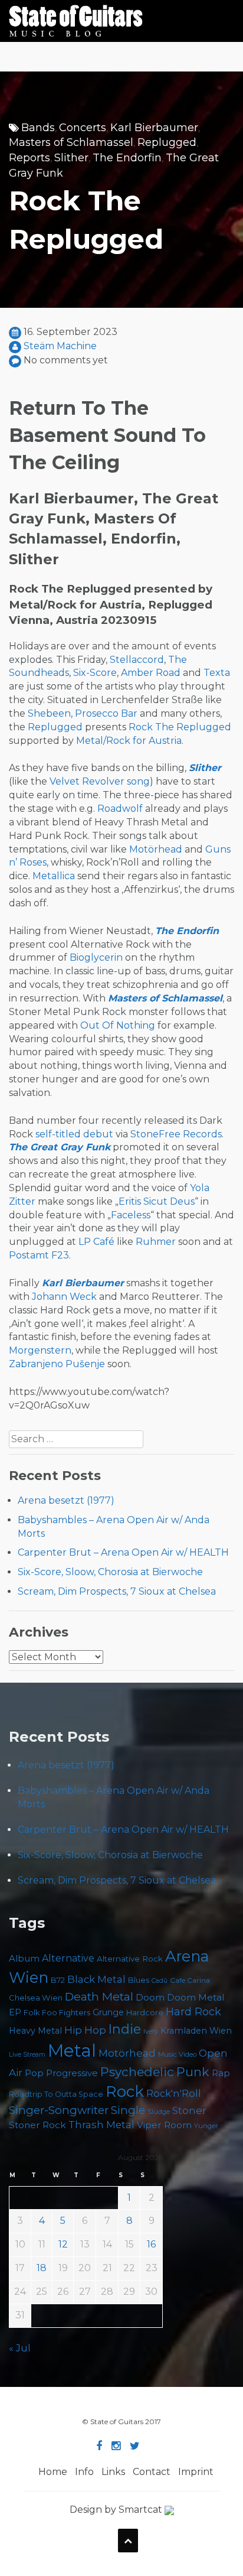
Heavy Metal (35, 2031)
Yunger (206, 2126)
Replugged (167, 142)
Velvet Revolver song (100, 781)
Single (128, 2110)
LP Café (96, 1242)
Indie (125, 2029)
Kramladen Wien (196, 2031)
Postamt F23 (39, 1255)
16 (151, 2244)
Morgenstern (40, 1350)
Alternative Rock (130, 1959)
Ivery (151, 2032)
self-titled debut (74, 1134)
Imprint (196, 2472)
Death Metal (99, 1996)
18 (42, 2268)
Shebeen (49, 713)
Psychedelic (137, 2072)
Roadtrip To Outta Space (56, 2094)
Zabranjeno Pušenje (57, 1364)
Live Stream (27, 2055)
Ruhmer (156, 1242)
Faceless (131, 1215)
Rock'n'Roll (174, 2093)
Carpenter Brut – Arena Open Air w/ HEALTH (123, 1552)
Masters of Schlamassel (71, 142)
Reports (29, 158)
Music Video (177, 2054)
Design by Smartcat (117, 2510)
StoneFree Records (176, 1134)
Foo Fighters (66, 2012)
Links (113, 2472)
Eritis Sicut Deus (157, 1201)
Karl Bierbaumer (154, 128)
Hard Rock (193, 2012)
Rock (125, 2091)
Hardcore (145, 2013)
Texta (217, 673)
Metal (72, 2050)
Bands (38, 128)
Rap (221, 2073)
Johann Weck (64, 1297)
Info (84, 2472)
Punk (193, 2072)
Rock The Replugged (180, 727)
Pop (34, 2073)
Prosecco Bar (106, 713)
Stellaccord (137, 660)
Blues (139, 1980)
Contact (152, 2472)
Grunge (108, 2012)
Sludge (159, 2112)
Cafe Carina (190, 1980)
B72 (58, 1980)
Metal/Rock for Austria (129, 741)
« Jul (20, 2348)
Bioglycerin (96, 957)
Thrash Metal (101, 2125)
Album (24, 1959)
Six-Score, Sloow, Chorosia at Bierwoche (110, 1572)
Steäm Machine (60, 346)
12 (63, 2244)
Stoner (189, 2110)
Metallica (54, 876)
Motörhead (156, 849)
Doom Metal (196, 1998)
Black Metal (96, 1979)
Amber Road (151, 673)
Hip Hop (85, 2030)
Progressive (72, 2073)
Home (53, 2472)
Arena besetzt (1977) (66, 1500)
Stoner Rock (37, 2125)
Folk (32, 2013)
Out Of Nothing (118, 1025)
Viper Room (164, 2125)
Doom (150, 1997)
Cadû (160, 1981)
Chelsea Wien (36, 1998)
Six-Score (95, 673)
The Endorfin (127, 158)
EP (15, 2012)
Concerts (83, 128)
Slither (71, 158)
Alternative (68, 1958)
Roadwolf (120, 809)
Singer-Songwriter (59, 2110)
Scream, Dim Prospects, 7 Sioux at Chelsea (117, 1591)
